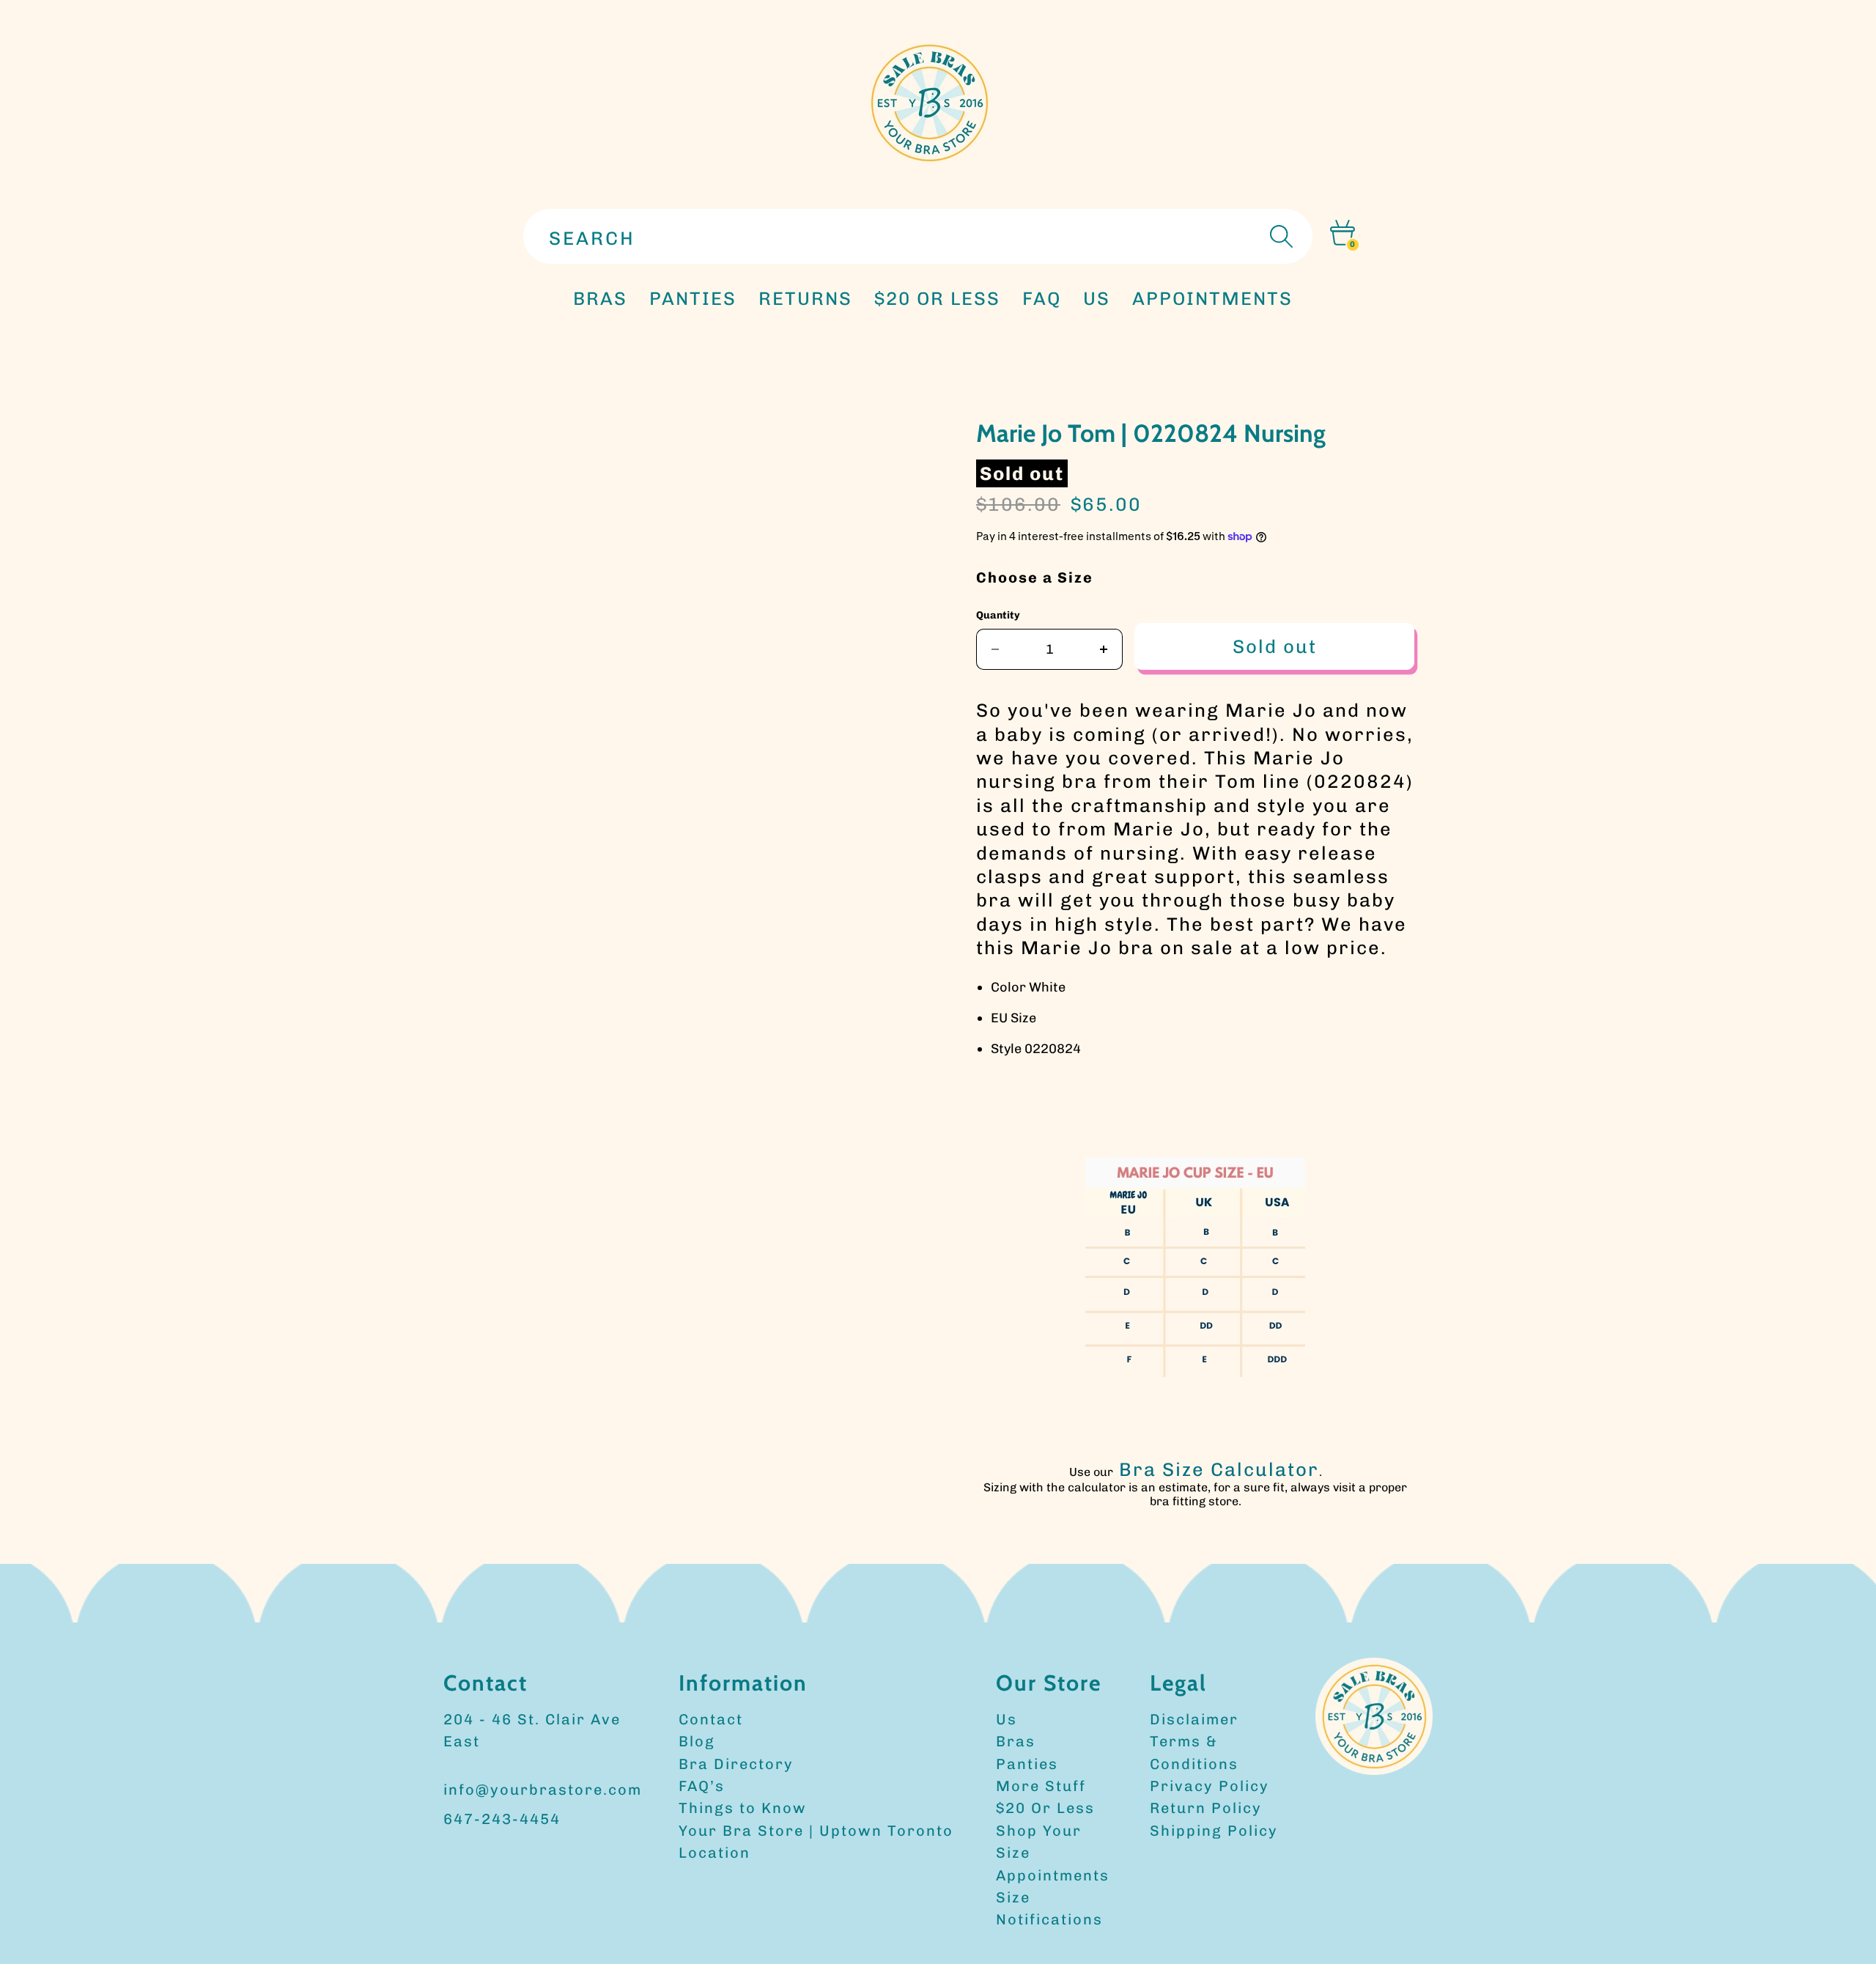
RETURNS (805, 298)
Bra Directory (736, 1764)
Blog (697, 1741)
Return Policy (1206, 1808)
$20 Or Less (1045, 1808)
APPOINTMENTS (1212, 298)
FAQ (1042, 298)
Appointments (1053, 1875)
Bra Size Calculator (1219, 1469)
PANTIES (693, 298)
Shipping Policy (1214, 1831)
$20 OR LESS (937, 298)
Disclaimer (1194, 1719)
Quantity (998, 615)
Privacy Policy (1210, 1786)
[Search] (1279, 236)
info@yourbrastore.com (543, 1790)
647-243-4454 (502, 1819)
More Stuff (1041, 1786)
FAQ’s (702, 1786)
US (1097, 298)
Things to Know (743, 1808)
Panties (1027, 1764)
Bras (600, 298)
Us (1007, 1719)
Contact (711, 1719)
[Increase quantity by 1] (1104, 649)
